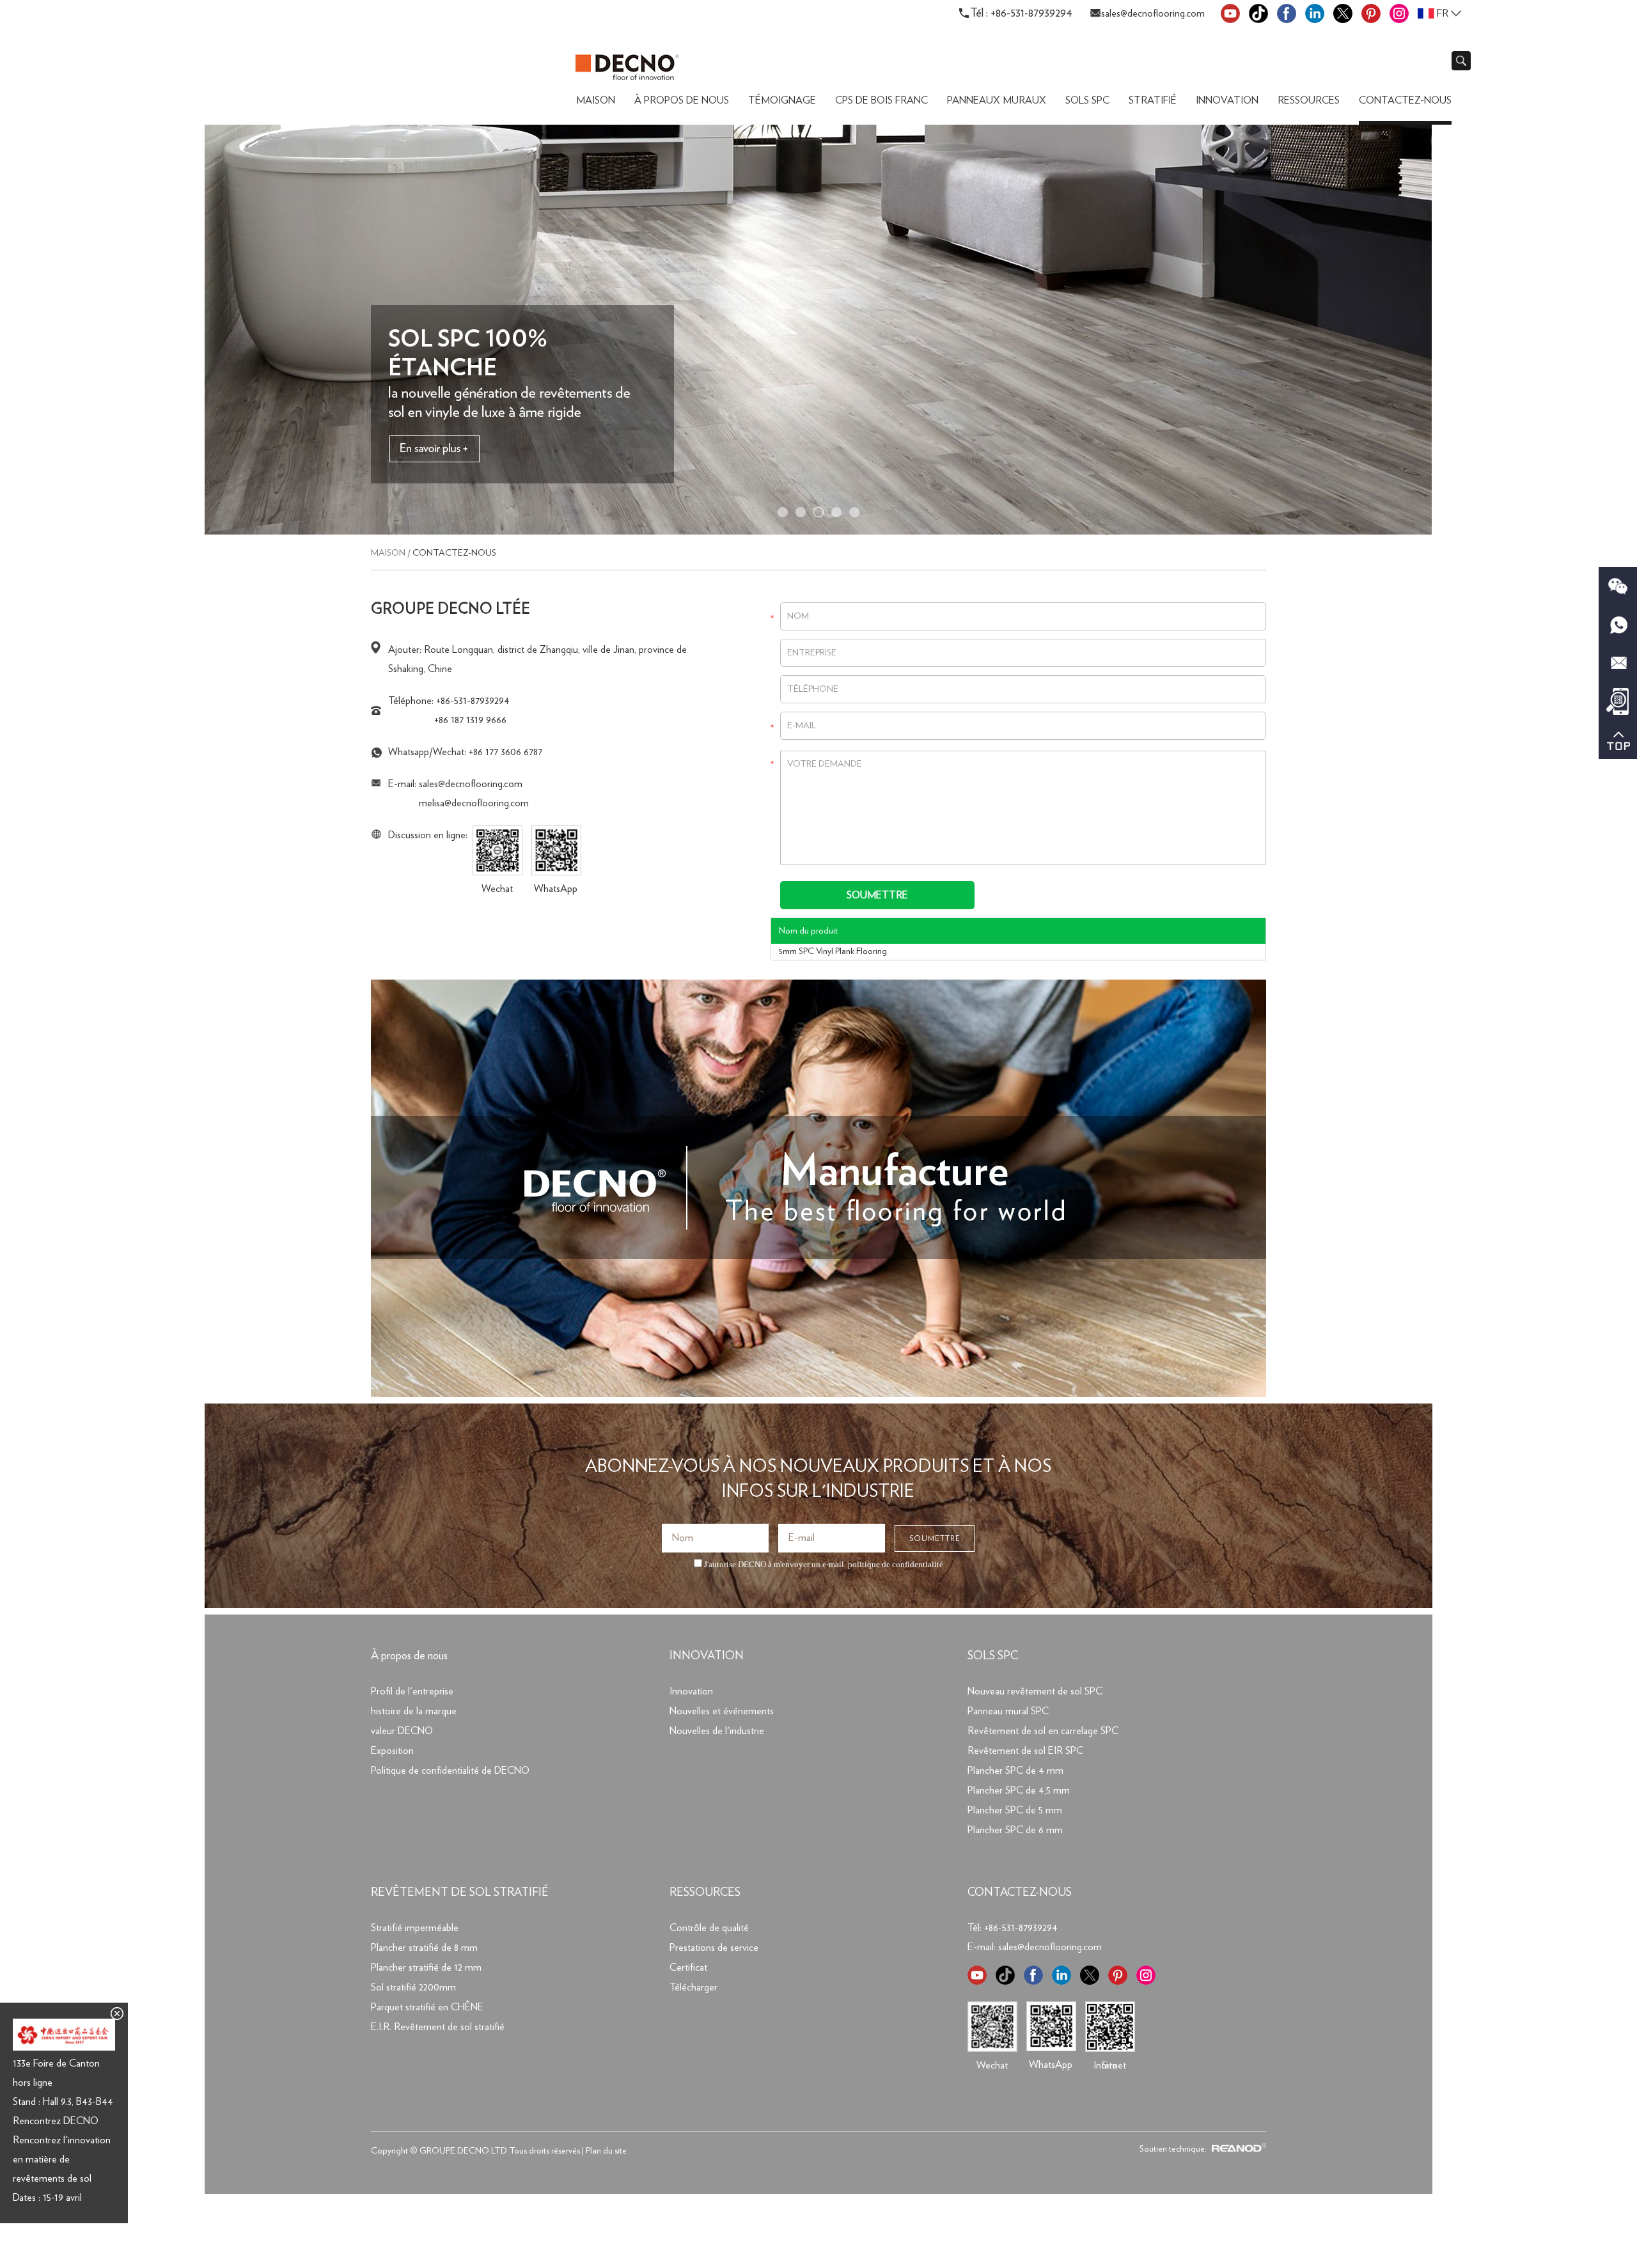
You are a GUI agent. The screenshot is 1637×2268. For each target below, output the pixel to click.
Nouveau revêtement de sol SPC (1035, 1691)
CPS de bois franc (881, 100)
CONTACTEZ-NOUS (1020, 1893)
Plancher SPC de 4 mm (1015, 1771)
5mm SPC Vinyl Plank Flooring (833, 951)
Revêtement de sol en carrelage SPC (1043, 1731)
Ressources (1309, 100)
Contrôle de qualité (709, 1928)
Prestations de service (714, 1948)
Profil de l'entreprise (412, 1691)
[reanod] (1237, 2149)
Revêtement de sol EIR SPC (1025, 1751)
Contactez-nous (1405, 100)
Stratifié (1153, 100)
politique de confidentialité (896, 1564)
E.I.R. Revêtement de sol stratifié (438, 2027)
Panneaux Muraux (997, 100)
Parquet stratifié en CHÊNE (427, 2007)
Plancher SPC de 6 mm (1015, 1830)
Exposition (392, 1751)
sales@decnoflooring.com (1153, 13)
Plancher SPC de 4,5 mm (1019, 1790)
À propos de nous (682, 100)
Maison (596, 100)
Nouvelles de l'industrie (717, 1731)
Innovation (1227, 100)
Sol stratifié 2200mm (413, 1987)
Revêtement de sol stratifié (460, 1893)
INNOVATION (707, 1656)
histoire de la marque (414, 1711)
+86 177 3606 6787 (505, 752)
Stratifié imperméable (415, 1928)
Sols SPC (1087, 100)
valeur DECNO (402, 1731)
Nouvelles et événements (722, 1711)
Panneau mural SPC (1008, 1711)
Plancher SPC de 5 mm (1015, 1810)
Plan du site (606, 2151)
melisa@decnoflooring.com (474, 803)
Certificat (688, 1967)
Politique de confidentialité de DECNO (450, 1771)
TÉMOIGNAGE (782, 100)
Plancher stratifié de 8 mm (424, 1948)
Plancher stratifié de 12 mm (426, 1967)
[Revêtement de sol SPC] (818, 532)
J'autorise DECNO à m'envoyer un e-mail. (823, 1564)
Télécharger (693, 1987)
